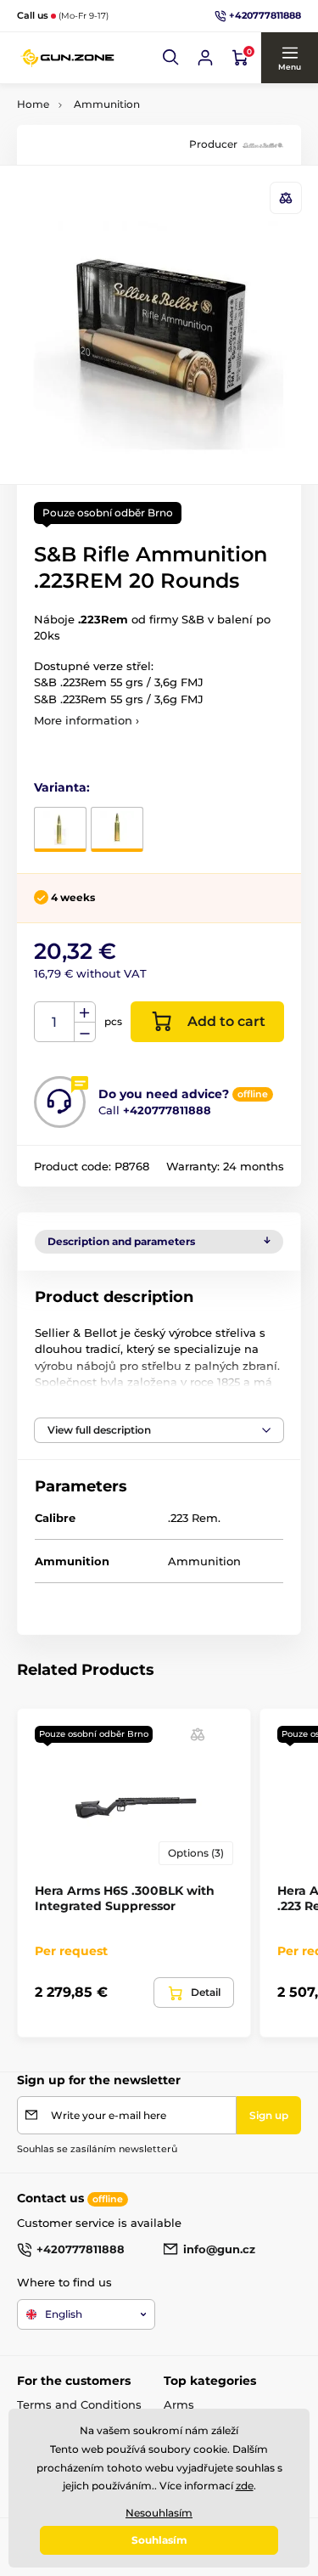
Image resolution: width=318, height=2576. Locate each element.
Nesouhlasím (159, 2513)
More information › (86, 720)
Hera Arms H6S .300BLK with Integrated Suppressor (125, 1898)
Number (55, 1022)
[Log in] (205, 58)
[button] (171, 58)
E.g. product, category (117, 126)
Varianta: (62, 787)
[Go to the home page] (68, 58)
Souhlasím (159, 2540)
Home (33, 104)
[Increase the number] (85, 1012)
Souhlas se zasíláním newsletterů (97, 2149)
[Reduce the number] (85, 1032)
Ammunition (107, 104)
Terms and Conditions (79, 2404)
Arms (179, 2404)
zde (245, 2486)
